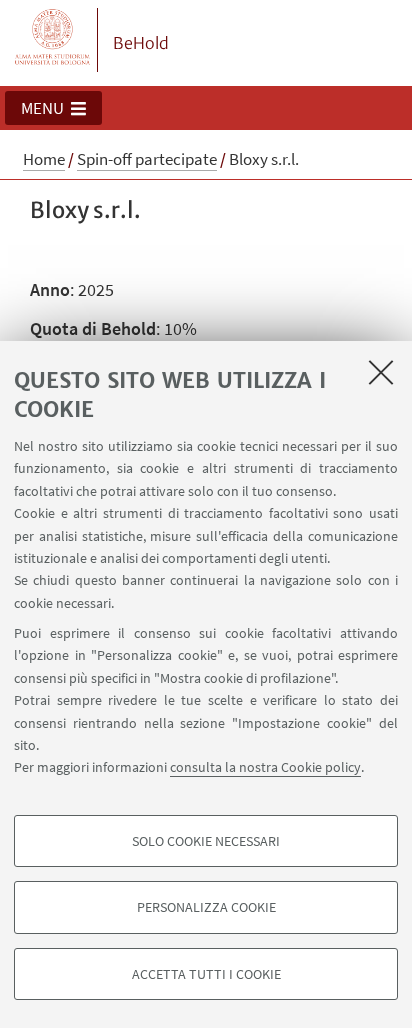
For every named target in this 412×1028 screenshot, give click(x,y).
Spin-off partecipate (147, 159)
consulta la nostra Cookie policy (265, 767)
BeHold (141, 43)
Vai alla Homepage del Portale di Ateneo (53, 40)
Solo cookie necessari (206, 841)
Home (44, 159)
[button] (53, 108)
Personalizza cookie (206, 907)
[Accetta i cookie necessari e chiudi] (381, 372)
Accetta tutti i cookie (206, 974)
